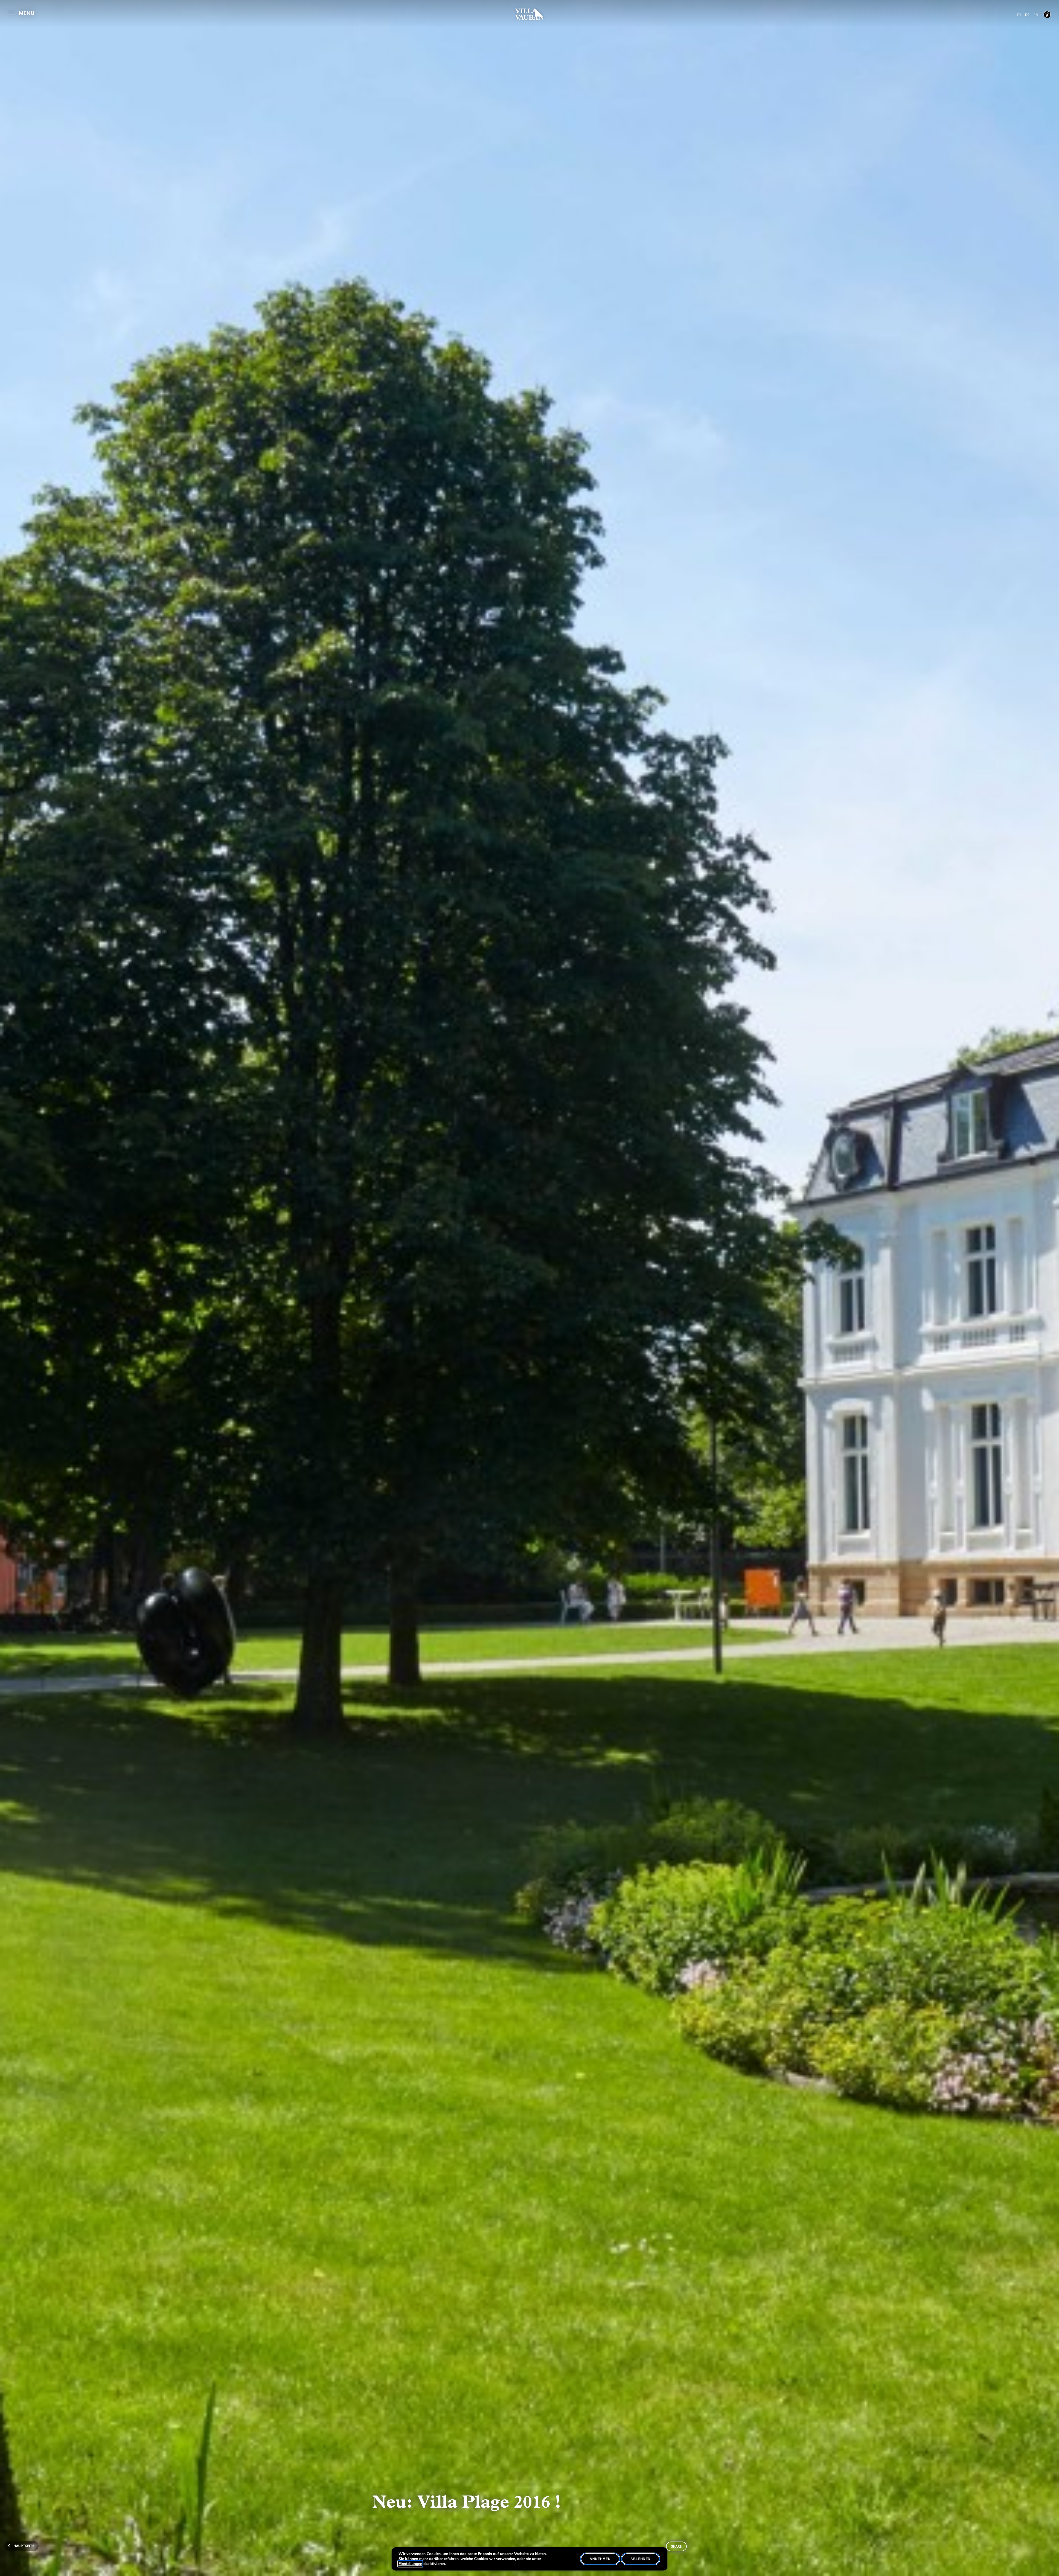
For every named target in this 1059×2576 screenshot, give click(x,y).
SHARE (676, 2546)
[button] (21, 12)
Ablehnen (641, 2559)
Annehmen (600, 2559)
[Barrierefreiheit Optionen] (1047, 15)
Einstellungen (410, 2564)
